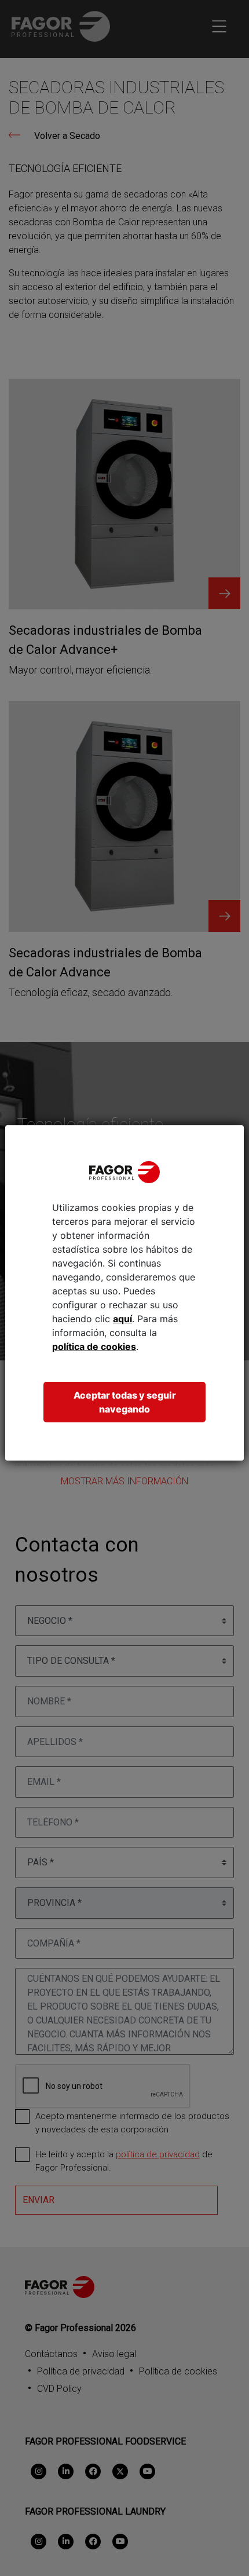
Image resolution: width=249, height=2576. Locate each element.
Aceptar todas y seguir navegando (125, 1402)
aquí (122, 1319)
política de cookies (94, 1346)
